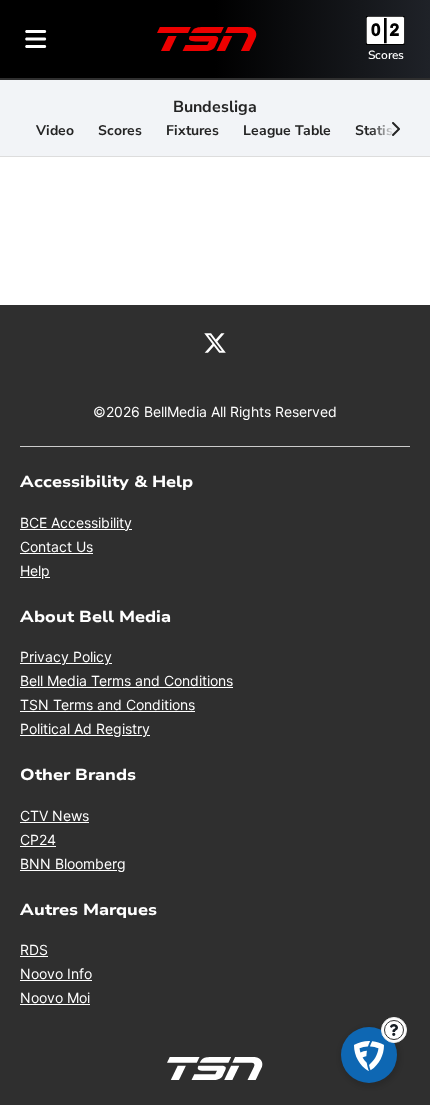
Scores (386, 55)
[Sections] (36, 39)
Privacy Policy (66, 656)
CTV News (54, 815)
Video (55, 130)
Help (35, 570)
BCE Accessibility (76, 522)
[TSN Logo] (207, 39)
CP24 (38, 839)
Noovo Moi (55, 997)
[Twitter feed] (215, 341)
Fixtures (192, 130)
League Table (287, 130)
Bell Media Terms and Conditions (126, 680)
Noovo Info (56, 973)
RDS (34, 949)
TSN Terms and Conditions (107, 704)
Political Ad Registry (85, 728)
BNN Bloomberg (73, 863)
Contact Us (56, 546)
